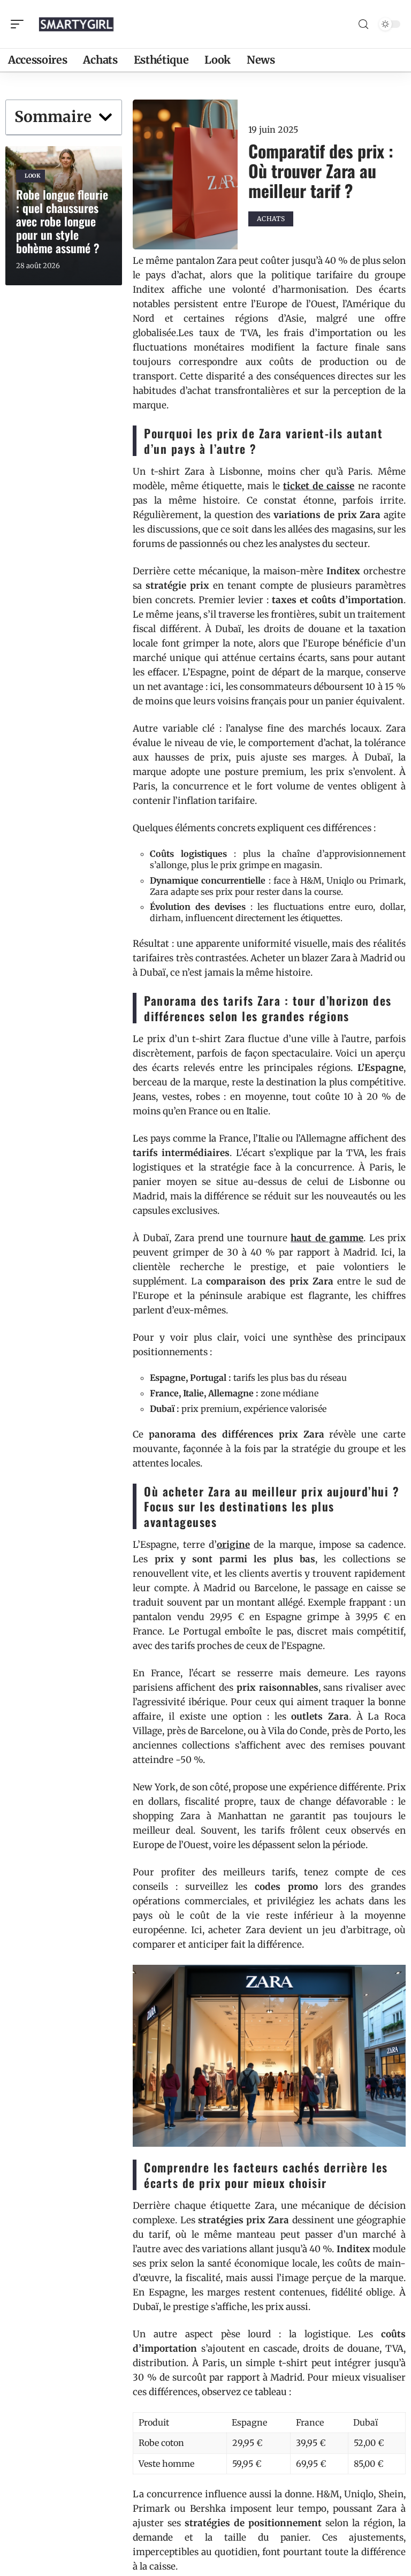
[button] (105, 117)
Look (33, 176)
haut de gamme (327, 1238)
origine (233, 1545)
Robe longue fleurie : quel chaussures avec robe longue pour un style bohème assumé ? (62, 221)
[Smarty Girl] (77, 24)
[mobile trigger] (20, 24)
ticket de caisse (319, 486)
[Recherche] (363, 24)
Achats (271, 219)
